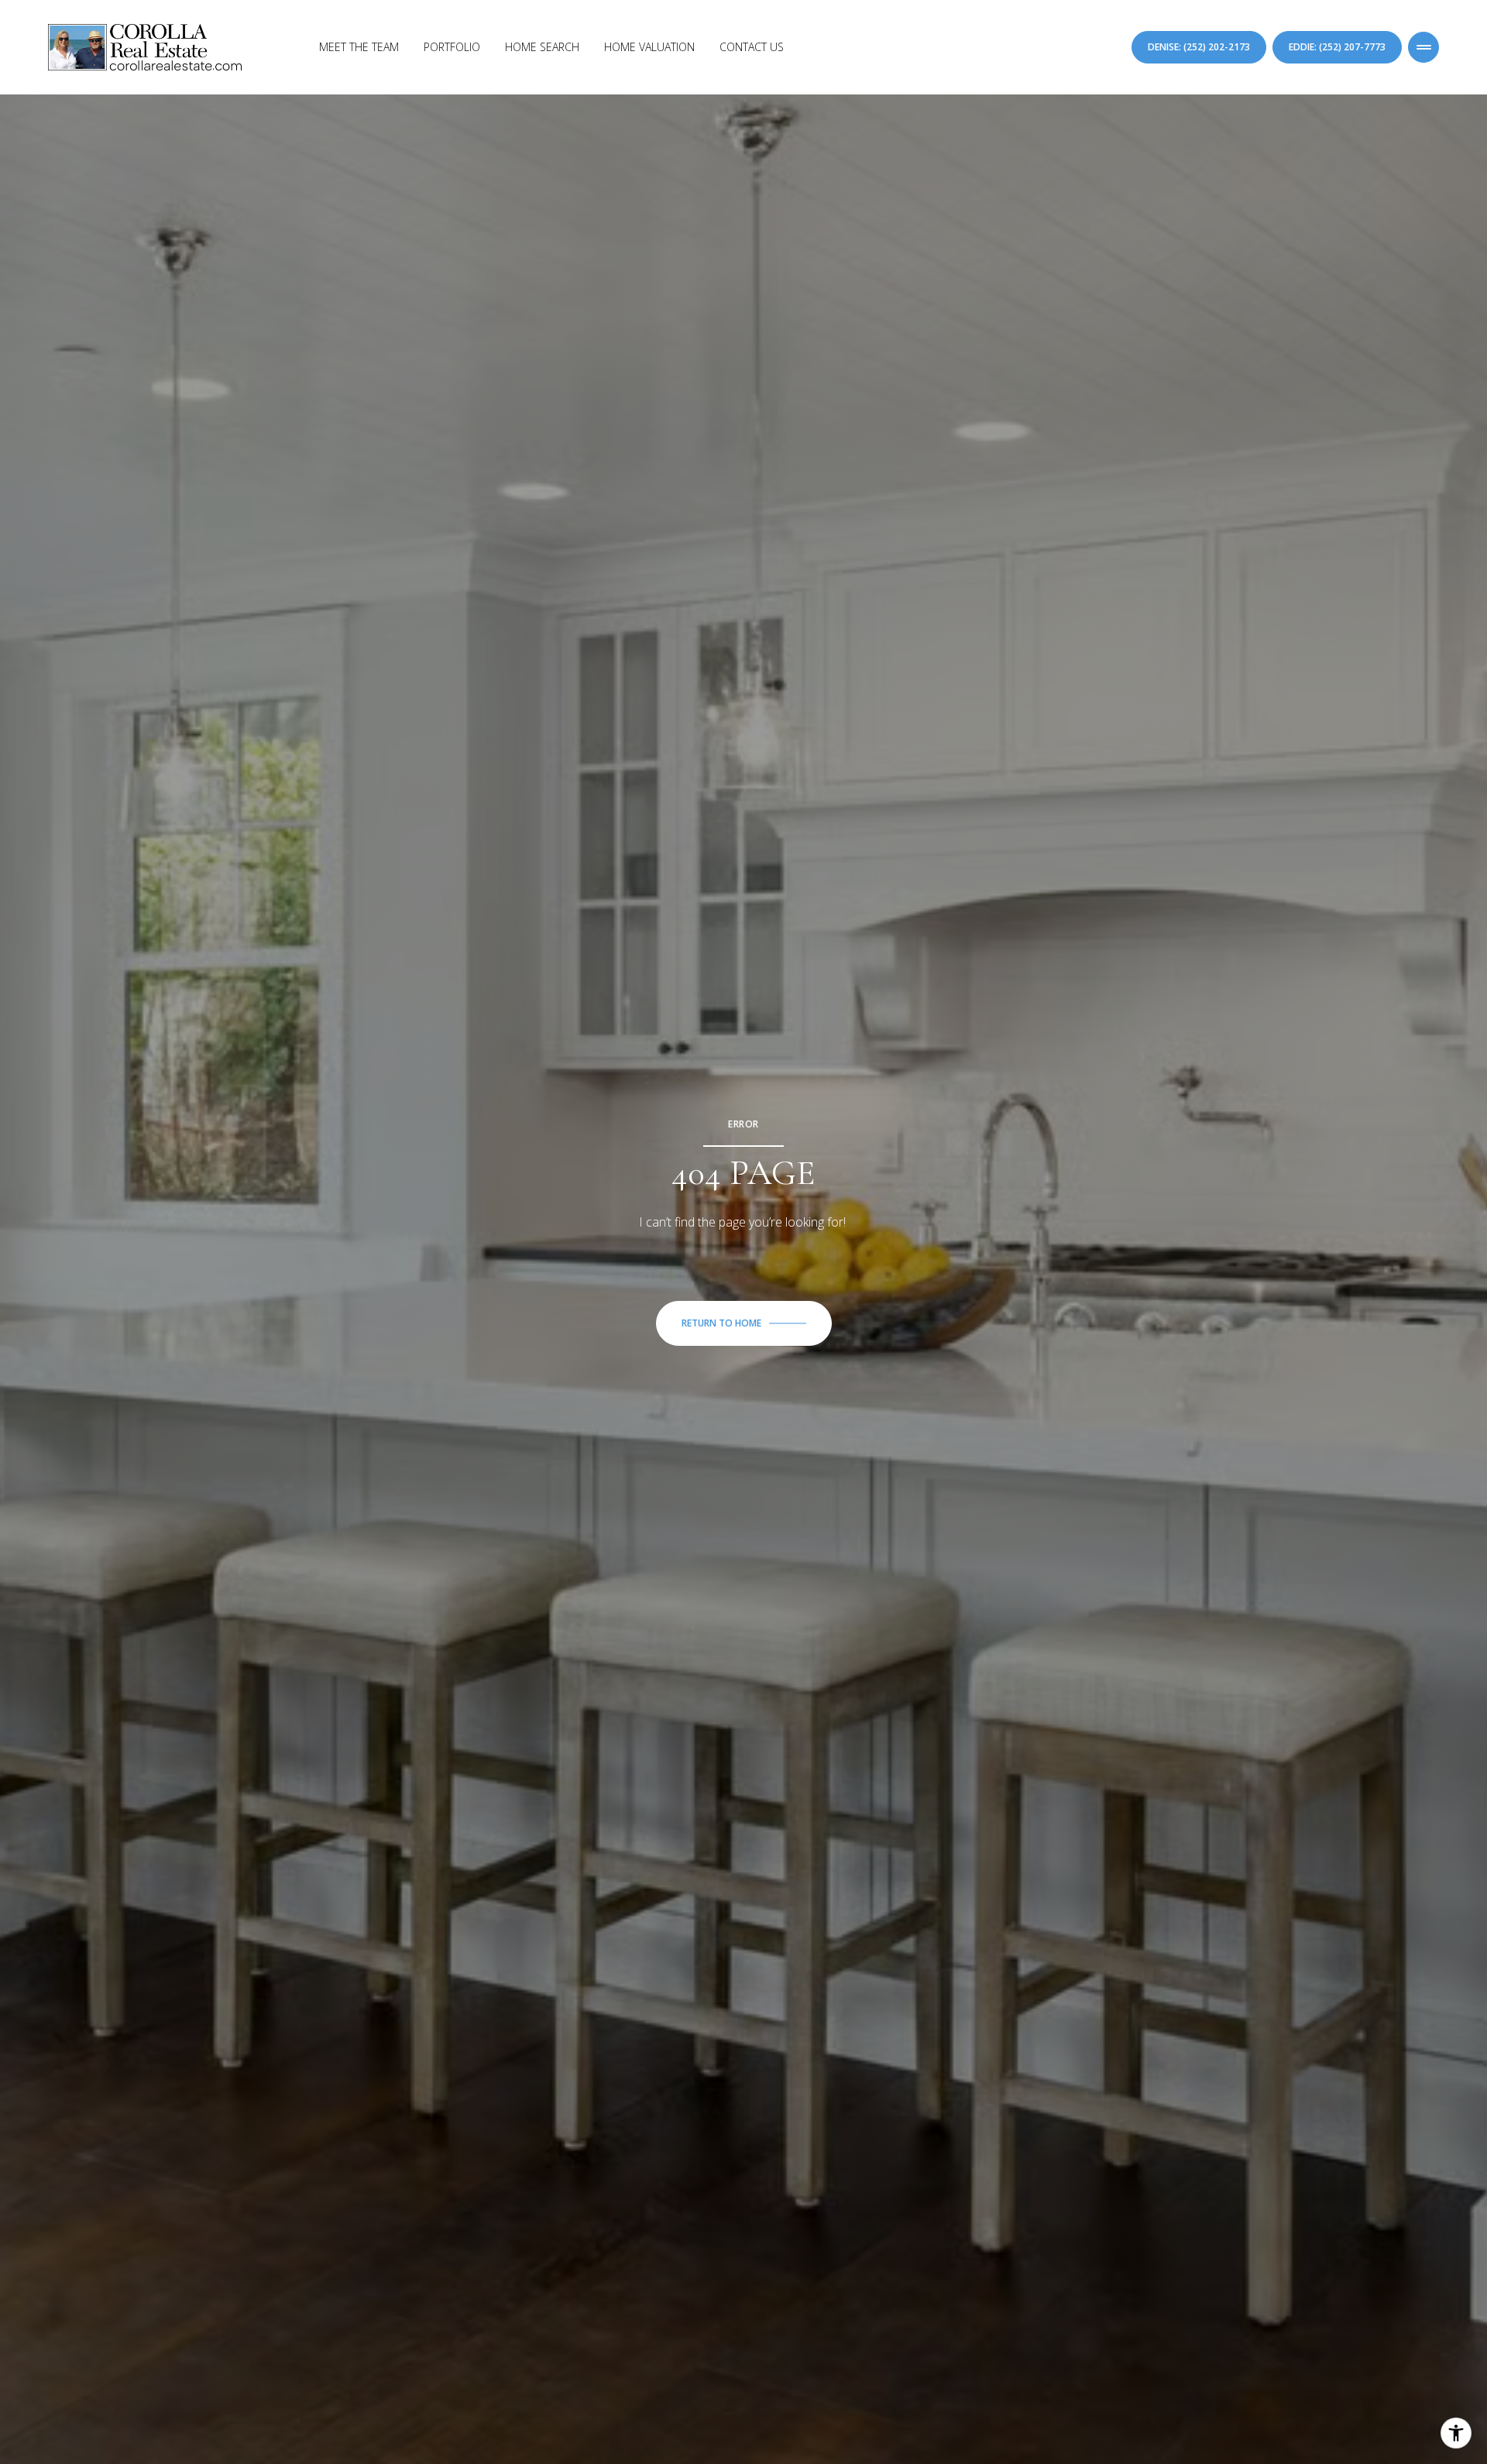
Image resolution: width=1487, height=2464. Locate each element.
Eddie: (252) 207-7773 (1337, 47)
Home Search (542, 47)
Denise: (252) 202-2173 (1199, 47)
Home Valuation (649, 47)
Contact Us (752, 47)
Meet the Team (359, 47)
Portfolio (452, 47)
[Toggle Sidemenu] (1423, 47)
